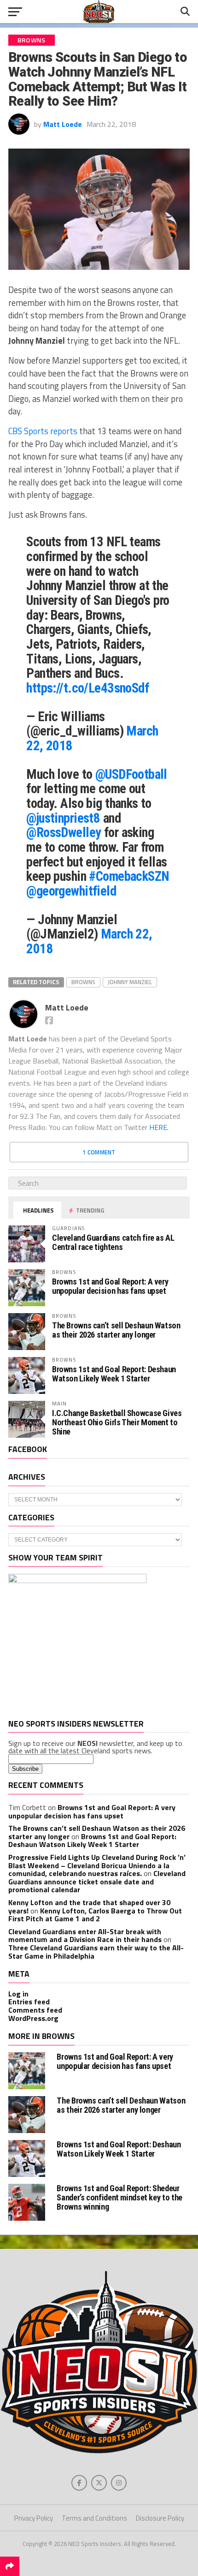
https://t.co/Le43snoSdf (87, 688)
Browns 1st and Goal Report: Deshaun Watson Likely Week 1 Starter (114, 1374)
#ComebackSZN (129, 876)
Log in (18, 1994)
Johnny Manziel (130, 982)
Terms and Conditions (94, 2518)
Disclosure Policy (160, 2518)
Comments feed (35, 2010)
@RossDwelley (64, 832)
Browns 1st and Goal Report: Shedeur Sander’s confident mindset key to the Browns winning (119, 2197)
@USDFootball (131, 774)
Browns (83, 982)
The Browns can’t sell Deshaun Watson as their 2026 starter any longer (116, 1330)
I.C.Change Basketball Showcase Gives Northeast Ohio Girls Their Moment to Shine (117, 1422)
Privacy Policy (34, 2518)
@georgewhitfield (71, 891)
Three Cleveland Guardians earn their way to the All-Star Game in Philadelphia (96, 1952)
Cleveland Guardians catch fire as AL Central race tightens (113, 1242)
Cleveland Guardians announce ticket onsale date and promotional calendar (97, 1881)
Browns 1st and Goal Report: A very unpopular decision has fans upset (110, 1286)
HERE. (159, 1127)
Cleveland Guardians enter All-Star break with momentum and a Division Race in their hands (85, 1936)
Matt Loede (63, 124)
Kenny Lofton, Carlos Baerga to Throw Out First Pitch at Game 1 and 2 (95, 1915)
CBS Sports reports (43, 431)
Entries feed (29, 2002)
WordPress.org (33, 2018)
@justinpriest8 (63, 818)
